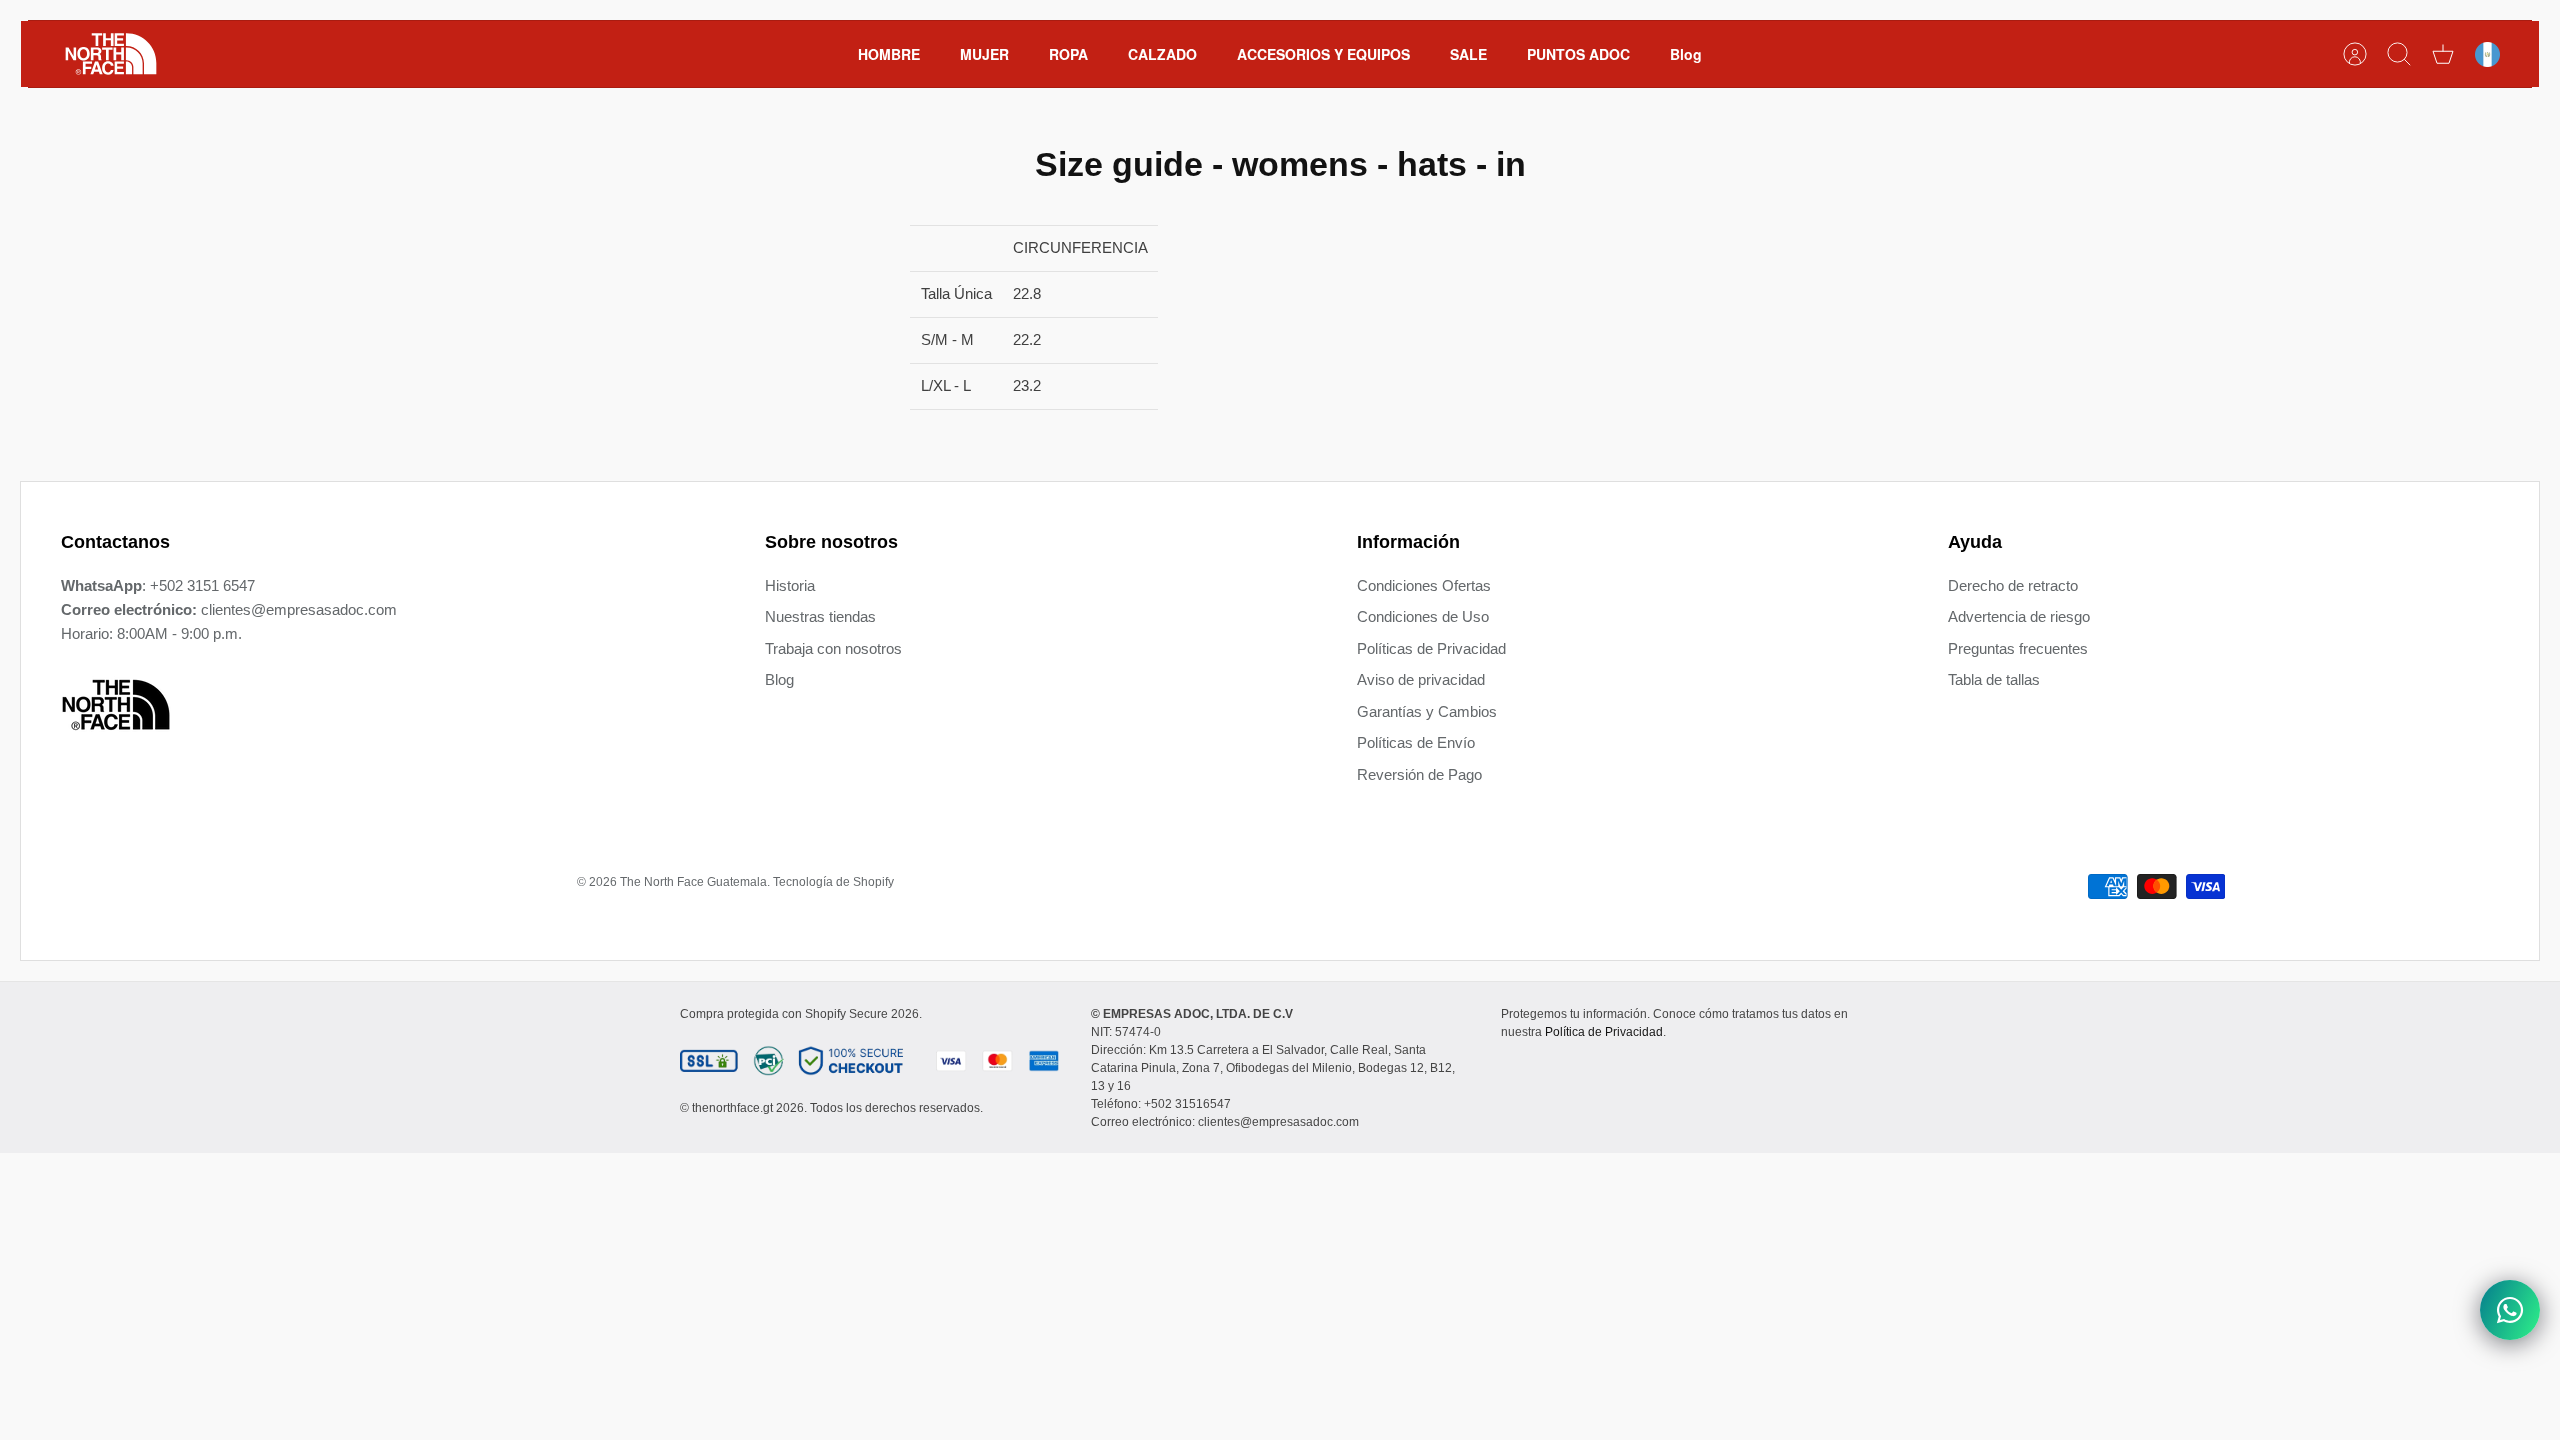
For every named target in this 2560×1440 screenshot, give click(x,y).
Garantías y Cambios (1427, 711)
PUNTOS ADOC (1578, 54)
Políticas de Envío (1416, 742)
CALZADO (1162, 54)
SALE (1468, 54)
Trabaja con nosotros (833, 648)
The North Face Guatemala (693, 882)
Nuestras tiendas (820, 616)
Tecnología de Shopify (833, 882)
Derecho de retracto (2013, 585)
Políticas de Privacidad (1431, 648)
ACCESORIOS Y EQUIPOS (1323, 54)
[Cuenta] (2355, 54)
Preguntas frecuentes (2018, 648)
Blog (1686, 54)
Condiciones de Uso (1423, 616)
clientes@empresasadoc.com (299, 609)
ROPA (1068, 54)
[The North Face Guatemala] (111, 54)
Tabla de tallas (1994, 679)
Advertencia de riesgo (2019, 616)
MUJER (984, 54)
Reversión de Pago (1419, 774)
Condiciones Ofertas (1424, 585)
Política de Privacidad (1604, 1032)
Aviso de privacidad (1421, 679)
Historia (790, 585)
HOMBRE (889, 54)
